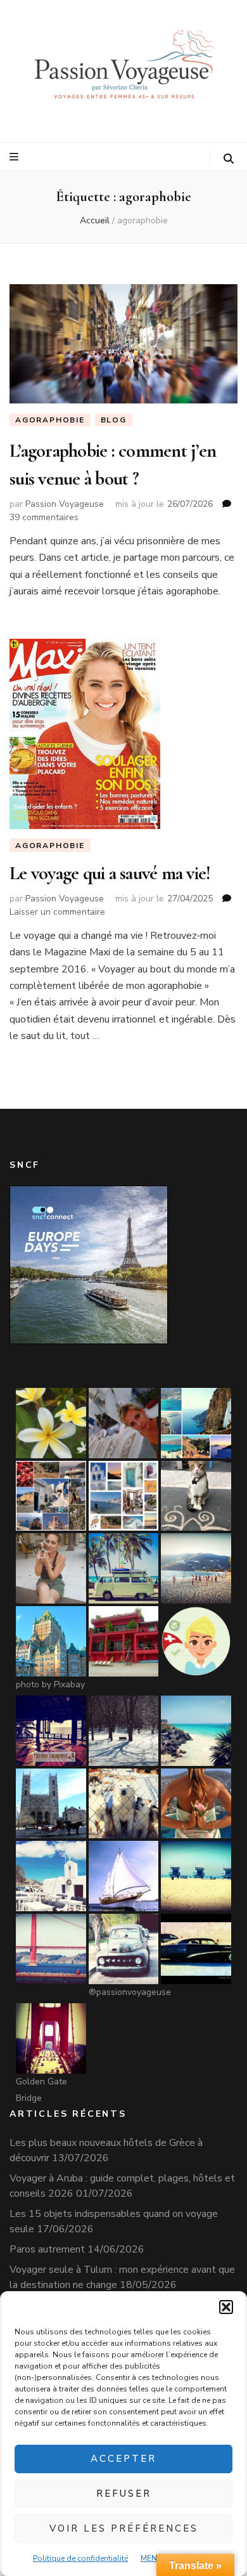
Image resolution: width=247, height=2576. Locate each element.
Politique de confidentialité (80, 2558)
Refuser (124, 2494)
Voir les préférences (124, 2528)
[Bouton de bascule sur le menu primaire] (16, 157)
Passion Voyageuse (65, 504)
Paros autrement (47, 2249)
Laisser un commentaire (57, 912)
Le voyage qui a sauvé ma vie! (110, 873)
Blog (114, 420)
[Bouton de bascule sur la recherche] (229, 159)
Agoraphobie (50, 420)
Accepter (123, 2459)
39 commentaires (44, 517)
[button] (226, 2307)
